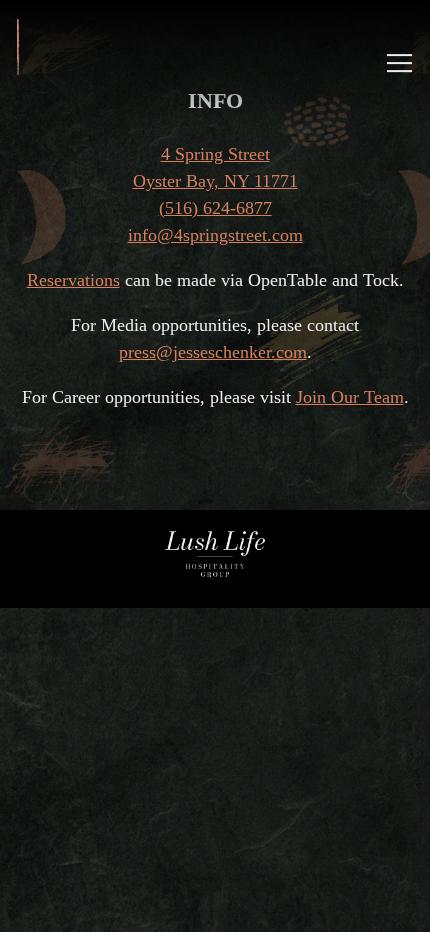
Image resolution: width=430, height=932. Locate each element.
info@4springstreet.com (215, 235)
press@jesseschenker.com (213, 352)
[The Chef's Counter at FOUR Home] (42, 45)
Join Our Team (350, 397)
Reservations (73, 280)
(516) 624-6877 (215, 208)
